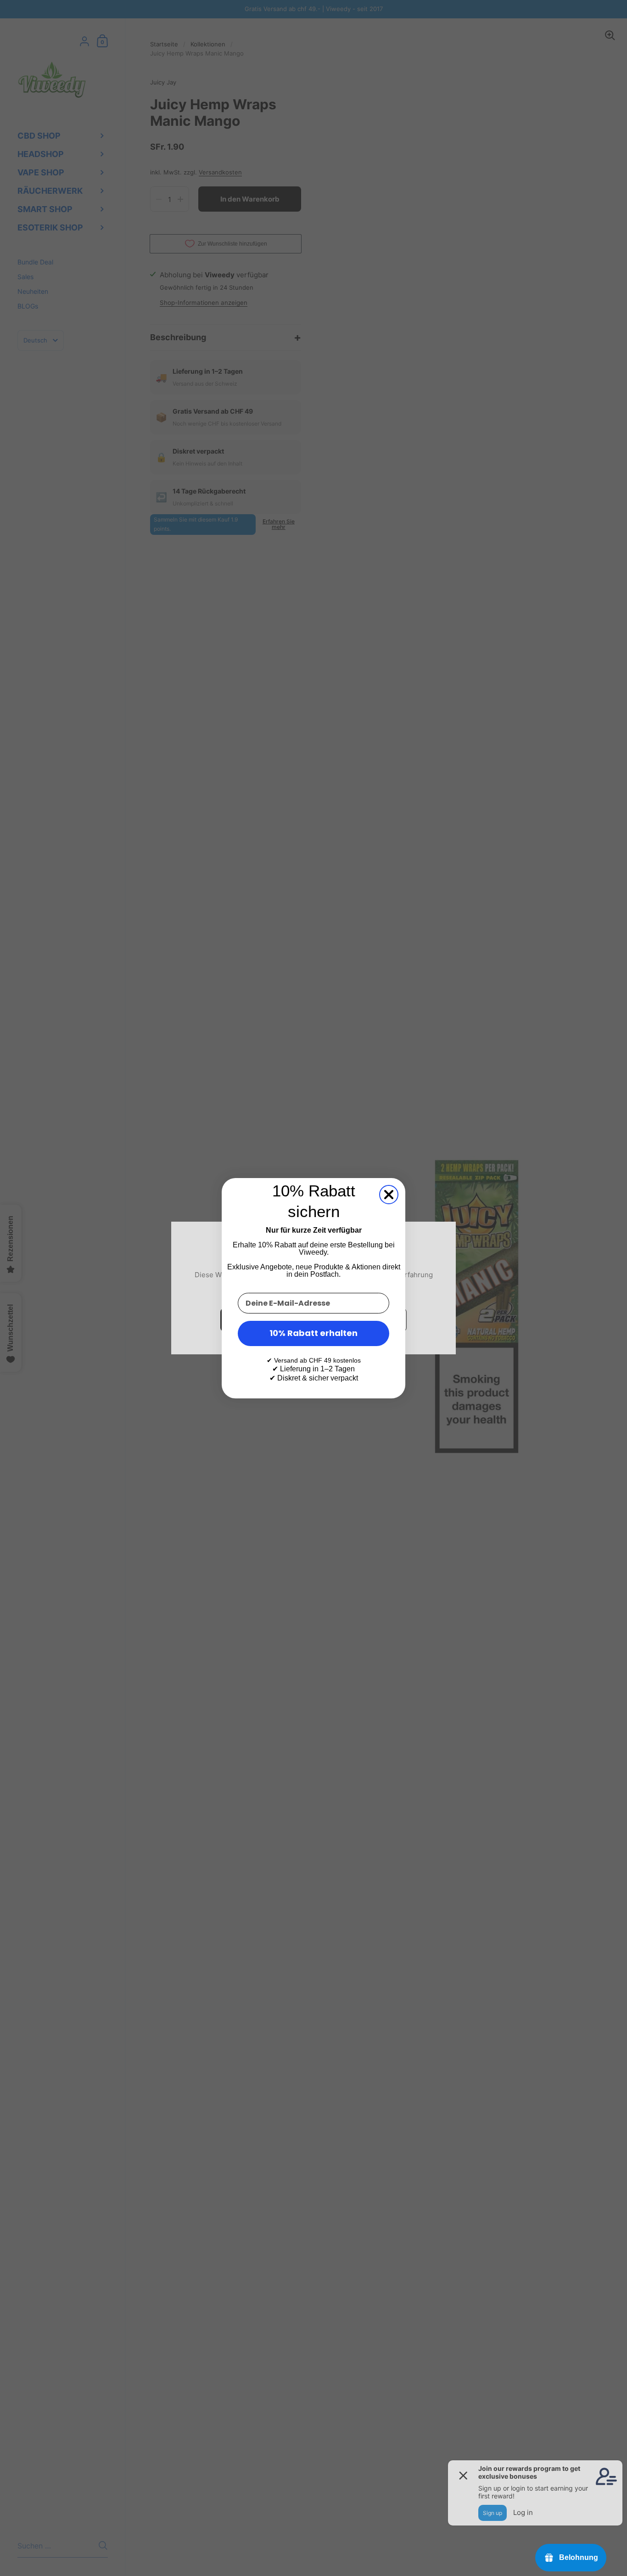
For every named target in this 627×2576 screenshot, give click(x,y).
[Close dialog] (389, 1195)
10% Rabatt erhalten (313, 1333)
